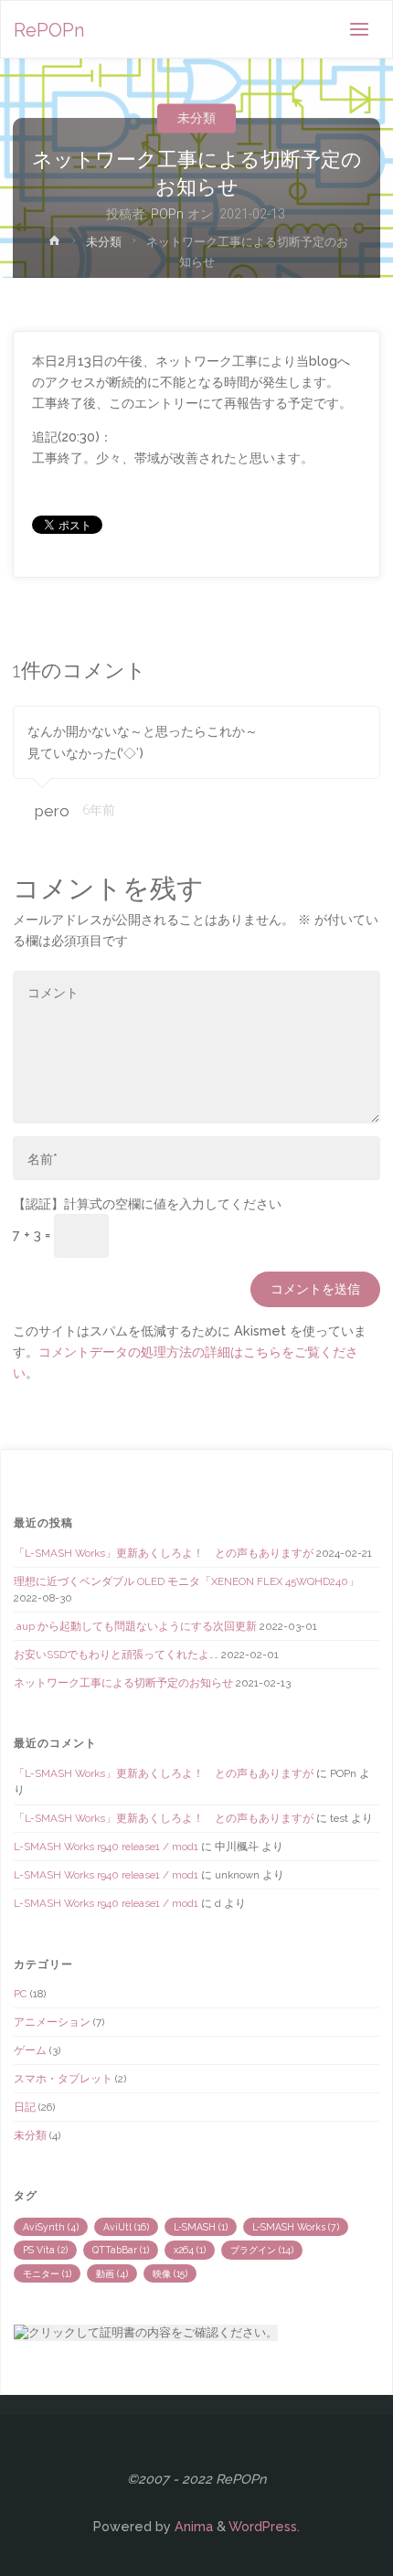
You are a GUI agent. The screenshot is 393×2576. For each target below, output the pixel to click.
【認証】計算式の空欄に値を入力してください (147, 1203)
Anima (192, 2526)
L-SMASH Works (296, 2227)
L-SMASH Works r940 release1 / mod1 (106, 1847)
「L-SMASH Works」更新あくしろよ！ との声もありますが (164, 1553)
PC (21, 1994)
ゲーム (30, 2050)
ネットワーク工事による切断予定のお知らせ (123, 1683)
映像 (170, 2273)
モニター (47, 2273)
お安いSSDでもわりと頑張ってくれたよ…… (116, 1655)
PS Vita (45, 2250)
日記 (25, 2107)
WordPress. (264, 2526)
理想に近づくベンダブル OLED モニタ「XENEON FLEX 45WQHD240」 (186, 1581)
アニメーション (52, 2022)
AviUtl (126, 2227)
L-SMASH (201, 2227)
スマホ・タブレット (63, 2079)
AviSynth (51, 2227)
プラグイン (262, 2250)
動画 (112, 2273)
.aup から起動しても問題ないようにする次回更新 (135, 1626)
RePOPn (49, 30)
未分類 (196, 117)
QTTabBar (121, 2250)
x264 (190, 2250)
